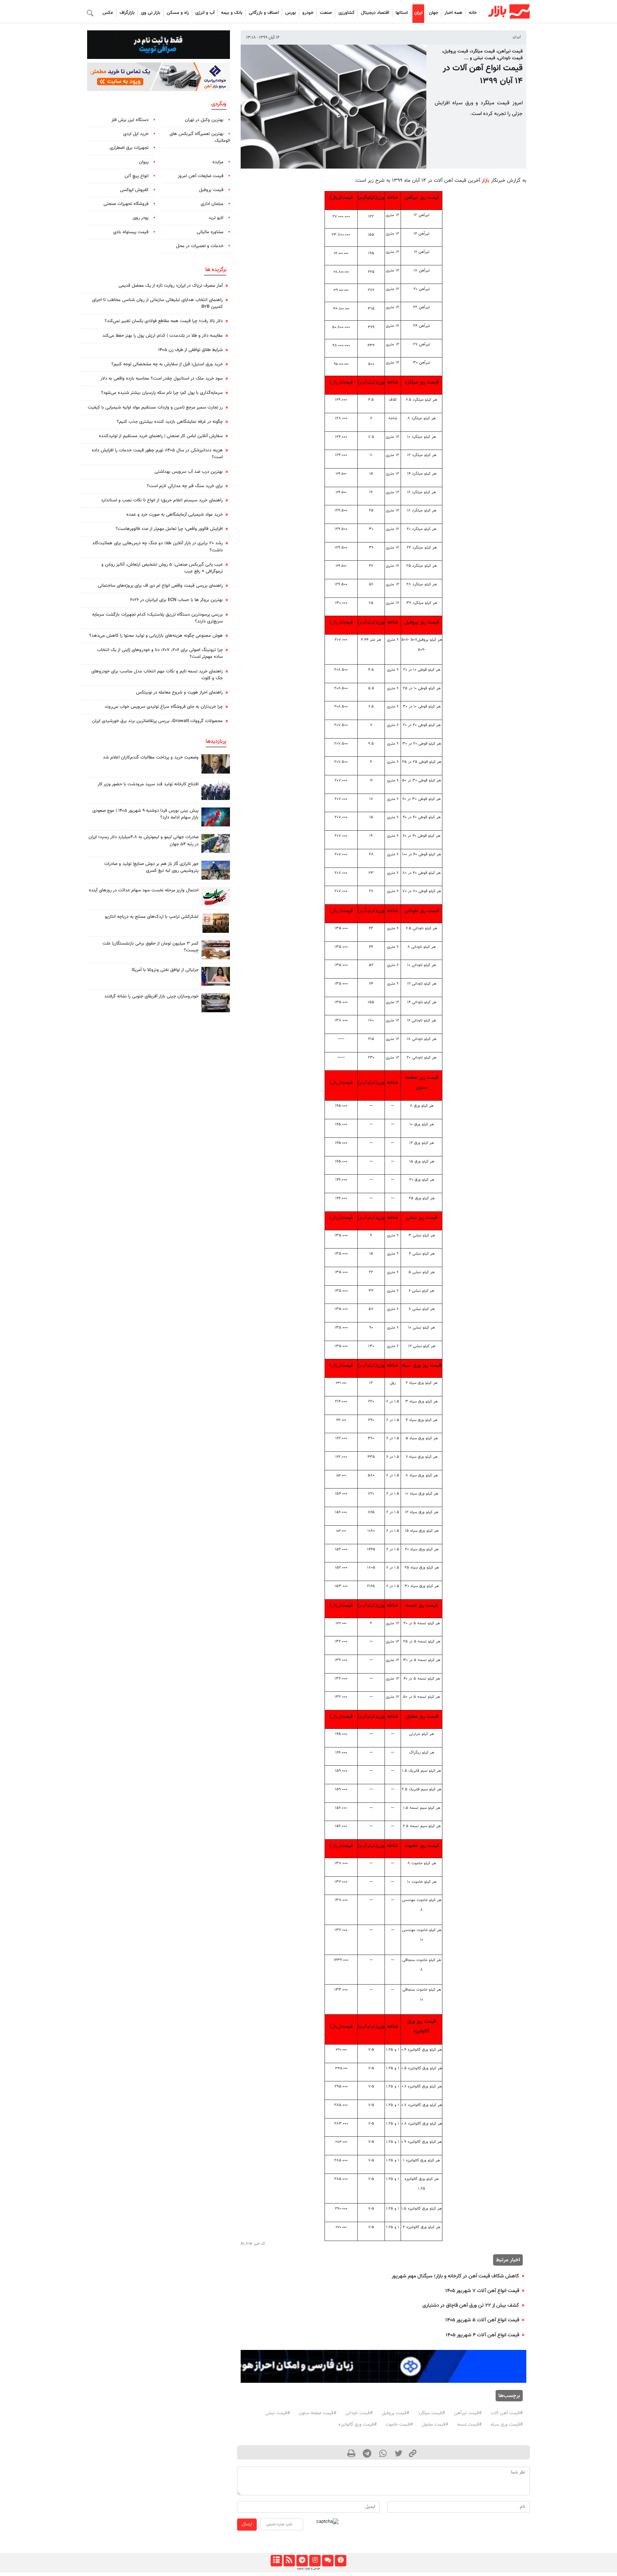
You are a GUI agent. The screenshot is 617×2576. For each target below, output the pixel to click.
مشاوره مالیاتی (210, 232)
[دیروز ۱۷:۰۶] (216, 923)
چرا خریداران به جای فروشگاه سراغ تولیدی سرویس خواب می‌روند (164, 707)
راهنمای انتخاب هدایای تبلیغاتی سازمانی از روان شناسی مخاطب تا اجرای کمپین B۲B (157, 303)
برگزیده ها (216, 270)
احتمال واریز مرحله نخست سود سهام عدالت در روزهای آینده (144, 890)
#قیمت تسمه (469, 2425)
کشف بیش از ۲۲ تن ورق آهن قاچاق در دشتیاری (471, 2305)
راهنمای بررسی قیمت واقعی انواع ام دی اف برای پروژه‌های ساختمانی (160, 586)
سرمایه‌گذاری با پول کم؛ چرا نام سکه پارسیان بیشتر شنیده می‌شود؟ (162, 393)
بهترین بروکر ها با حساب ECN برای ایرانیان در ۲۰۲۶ (176, 600)
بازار (485, 181)
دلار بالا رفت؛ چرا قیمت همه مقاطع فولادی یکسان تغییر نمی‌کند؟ (164, 321)
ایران (418, 13)
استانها (402, 13)
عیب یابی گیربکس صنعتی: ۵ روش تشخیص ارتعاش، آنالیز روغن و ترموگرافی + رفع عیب (162, 568)
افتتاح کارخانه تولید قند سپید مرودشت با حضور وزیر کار (148, 784)
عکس (108, 13)
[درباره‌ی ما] (340, 2561)
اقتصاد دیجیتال (375, 13)
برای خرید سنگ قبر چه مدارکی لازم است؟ (185, 486)
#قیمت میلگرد (432, 2413)
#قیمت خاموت (399, 2425)
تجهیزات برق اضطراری (129, 148)
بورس (291, 13)
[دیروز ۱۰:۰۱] (216, 764)
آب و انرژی (205, 13)
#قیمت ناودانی (359, 2413)
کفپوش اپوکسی (134, 190)
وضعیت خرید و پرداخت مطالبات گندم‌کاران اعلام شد (151, 757)
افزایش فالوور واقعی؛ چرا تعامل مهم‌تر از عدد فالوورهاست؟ (169, 529)
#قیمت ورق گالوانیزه (358, 2425)
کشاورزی (347, 13)
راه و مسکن (178, 13)
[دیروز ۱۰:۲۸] (216, 950)
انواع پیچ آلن (137, 176)
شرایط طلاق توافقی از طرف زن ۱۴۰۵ (190, 350)
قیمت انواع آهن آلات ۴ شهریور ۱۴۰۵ (482, 2335)
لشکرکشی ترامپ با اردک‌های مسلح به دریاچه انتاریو (152, 917)
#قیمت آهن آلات (507, 2413)
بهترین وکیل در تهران (204, 120)
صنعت (326, 13)
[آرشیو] (276, 2561)
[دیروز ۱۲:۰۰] (216, 870)
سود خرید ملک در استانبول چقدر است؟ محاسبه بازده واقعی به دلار (162, 379)
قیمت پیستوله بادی (131, 232)
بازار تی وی (151, 13)
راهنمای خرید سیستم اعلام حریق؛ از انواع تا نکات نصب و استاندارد (162, 500)
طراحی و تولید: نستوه (308, 2569)
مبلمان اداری (212, 204)
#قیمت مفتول (435, 2425)
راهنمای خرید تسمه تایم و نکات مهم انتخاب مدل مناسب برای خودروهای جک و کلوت (157, 675)
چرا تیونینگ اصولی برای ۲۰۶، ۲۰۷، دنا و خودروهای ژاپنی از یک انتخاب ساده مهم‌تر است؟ (160, 653)
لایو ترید (216, 218)
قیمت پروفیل (211, 190)
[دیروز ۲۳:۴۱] (216, 817)
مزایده (218, 162)
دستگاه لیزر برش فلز (130, 120)
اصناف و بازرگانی (264, 13)
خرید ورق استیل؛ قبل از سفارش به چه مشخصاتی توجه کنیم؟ (167, 364)
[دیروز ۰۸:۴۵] (216, 976)
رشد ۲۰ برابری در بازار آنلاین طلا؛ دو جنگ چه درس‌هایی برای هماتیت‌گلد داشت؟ (157, 547)
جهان (433, 13)
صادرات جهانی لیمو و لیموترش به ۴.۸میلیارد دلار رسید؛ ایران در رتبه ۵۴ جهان (144, 841)
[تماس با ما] (328, 2561)
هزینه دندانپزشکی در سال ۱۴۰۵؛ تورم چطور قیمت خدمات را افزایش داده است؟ (157, 454)
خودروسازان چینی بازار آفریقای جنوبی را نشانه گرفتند (151, 996)
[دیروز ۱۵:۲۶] (216, 1003)
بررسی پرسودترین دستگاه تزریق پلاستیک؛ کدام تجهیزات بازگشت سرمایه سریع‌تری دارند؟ (157, 618)
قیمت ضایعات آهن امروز (201, 176)
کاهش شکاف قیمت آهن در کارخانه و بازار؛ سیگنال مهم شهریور (455, 2276)
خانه (473, 13)
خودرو (308, 13)
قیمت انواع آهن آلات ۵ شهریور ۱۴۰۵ (482, 2320)
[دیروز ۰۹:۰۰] (216, 843)
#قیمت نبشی (278, 2413)
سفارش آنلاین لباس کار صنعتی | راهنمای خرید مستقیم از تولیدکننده (161, 436)
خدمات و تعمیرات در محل (200, 246)
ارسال (247, 2524)
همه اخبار (453, 13)
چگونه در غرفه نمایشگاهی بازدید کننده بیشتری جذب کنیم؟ (170, 422)
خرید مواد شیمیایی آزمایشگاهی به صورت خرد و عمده (175, 515)
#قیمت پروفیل (395, 2413)
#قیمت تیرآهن (468, 2413)
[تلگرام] (302, 2561)
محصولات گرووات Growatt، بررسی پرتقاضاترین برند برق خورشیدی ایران (157, 721)
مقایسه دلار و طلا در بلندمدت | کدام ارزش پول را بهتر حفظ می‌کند (163, 336)
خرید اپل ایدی (136, 134)
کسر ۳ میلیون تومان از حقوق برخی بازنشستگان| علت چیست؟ (151, 947)
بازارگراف (127, 13)
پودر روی (141, 218)
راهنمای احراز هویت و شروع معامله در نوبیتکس (179, 692)
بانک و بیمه (232, 13)
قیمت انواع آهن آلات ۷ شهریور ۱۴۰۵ (482, 2291)
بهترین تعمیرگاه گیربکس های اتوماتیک (200, 137)
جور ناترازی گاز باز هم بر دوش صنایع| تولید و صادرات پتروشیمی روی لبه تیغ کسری (151, 867)
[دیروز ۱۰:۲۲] (216, 897)
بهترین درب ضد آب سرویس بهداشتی (189, 472)
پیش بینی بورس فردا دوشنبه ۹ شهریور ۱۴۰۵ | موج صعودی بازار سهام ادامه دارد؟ (146, 814)
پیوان (144, 162)
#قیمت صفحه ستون (318, 2413)
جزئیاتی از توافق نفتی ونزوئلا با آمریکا (165, 970)
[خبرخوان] (289, 2561)
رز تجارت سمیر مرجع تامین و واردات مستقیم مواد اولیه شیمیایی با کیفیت (155, 407)
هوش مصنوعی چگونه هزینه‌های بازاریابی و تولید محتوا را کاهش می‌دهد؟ (156, 636)
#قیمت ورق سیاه (507, 2425)
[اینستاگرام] (315, 2561)
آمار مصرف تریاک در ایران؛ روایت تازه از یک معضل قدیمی (171, 286)
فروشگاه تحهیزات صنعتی (126, 204)
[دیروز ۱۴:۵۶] (216, 791)
